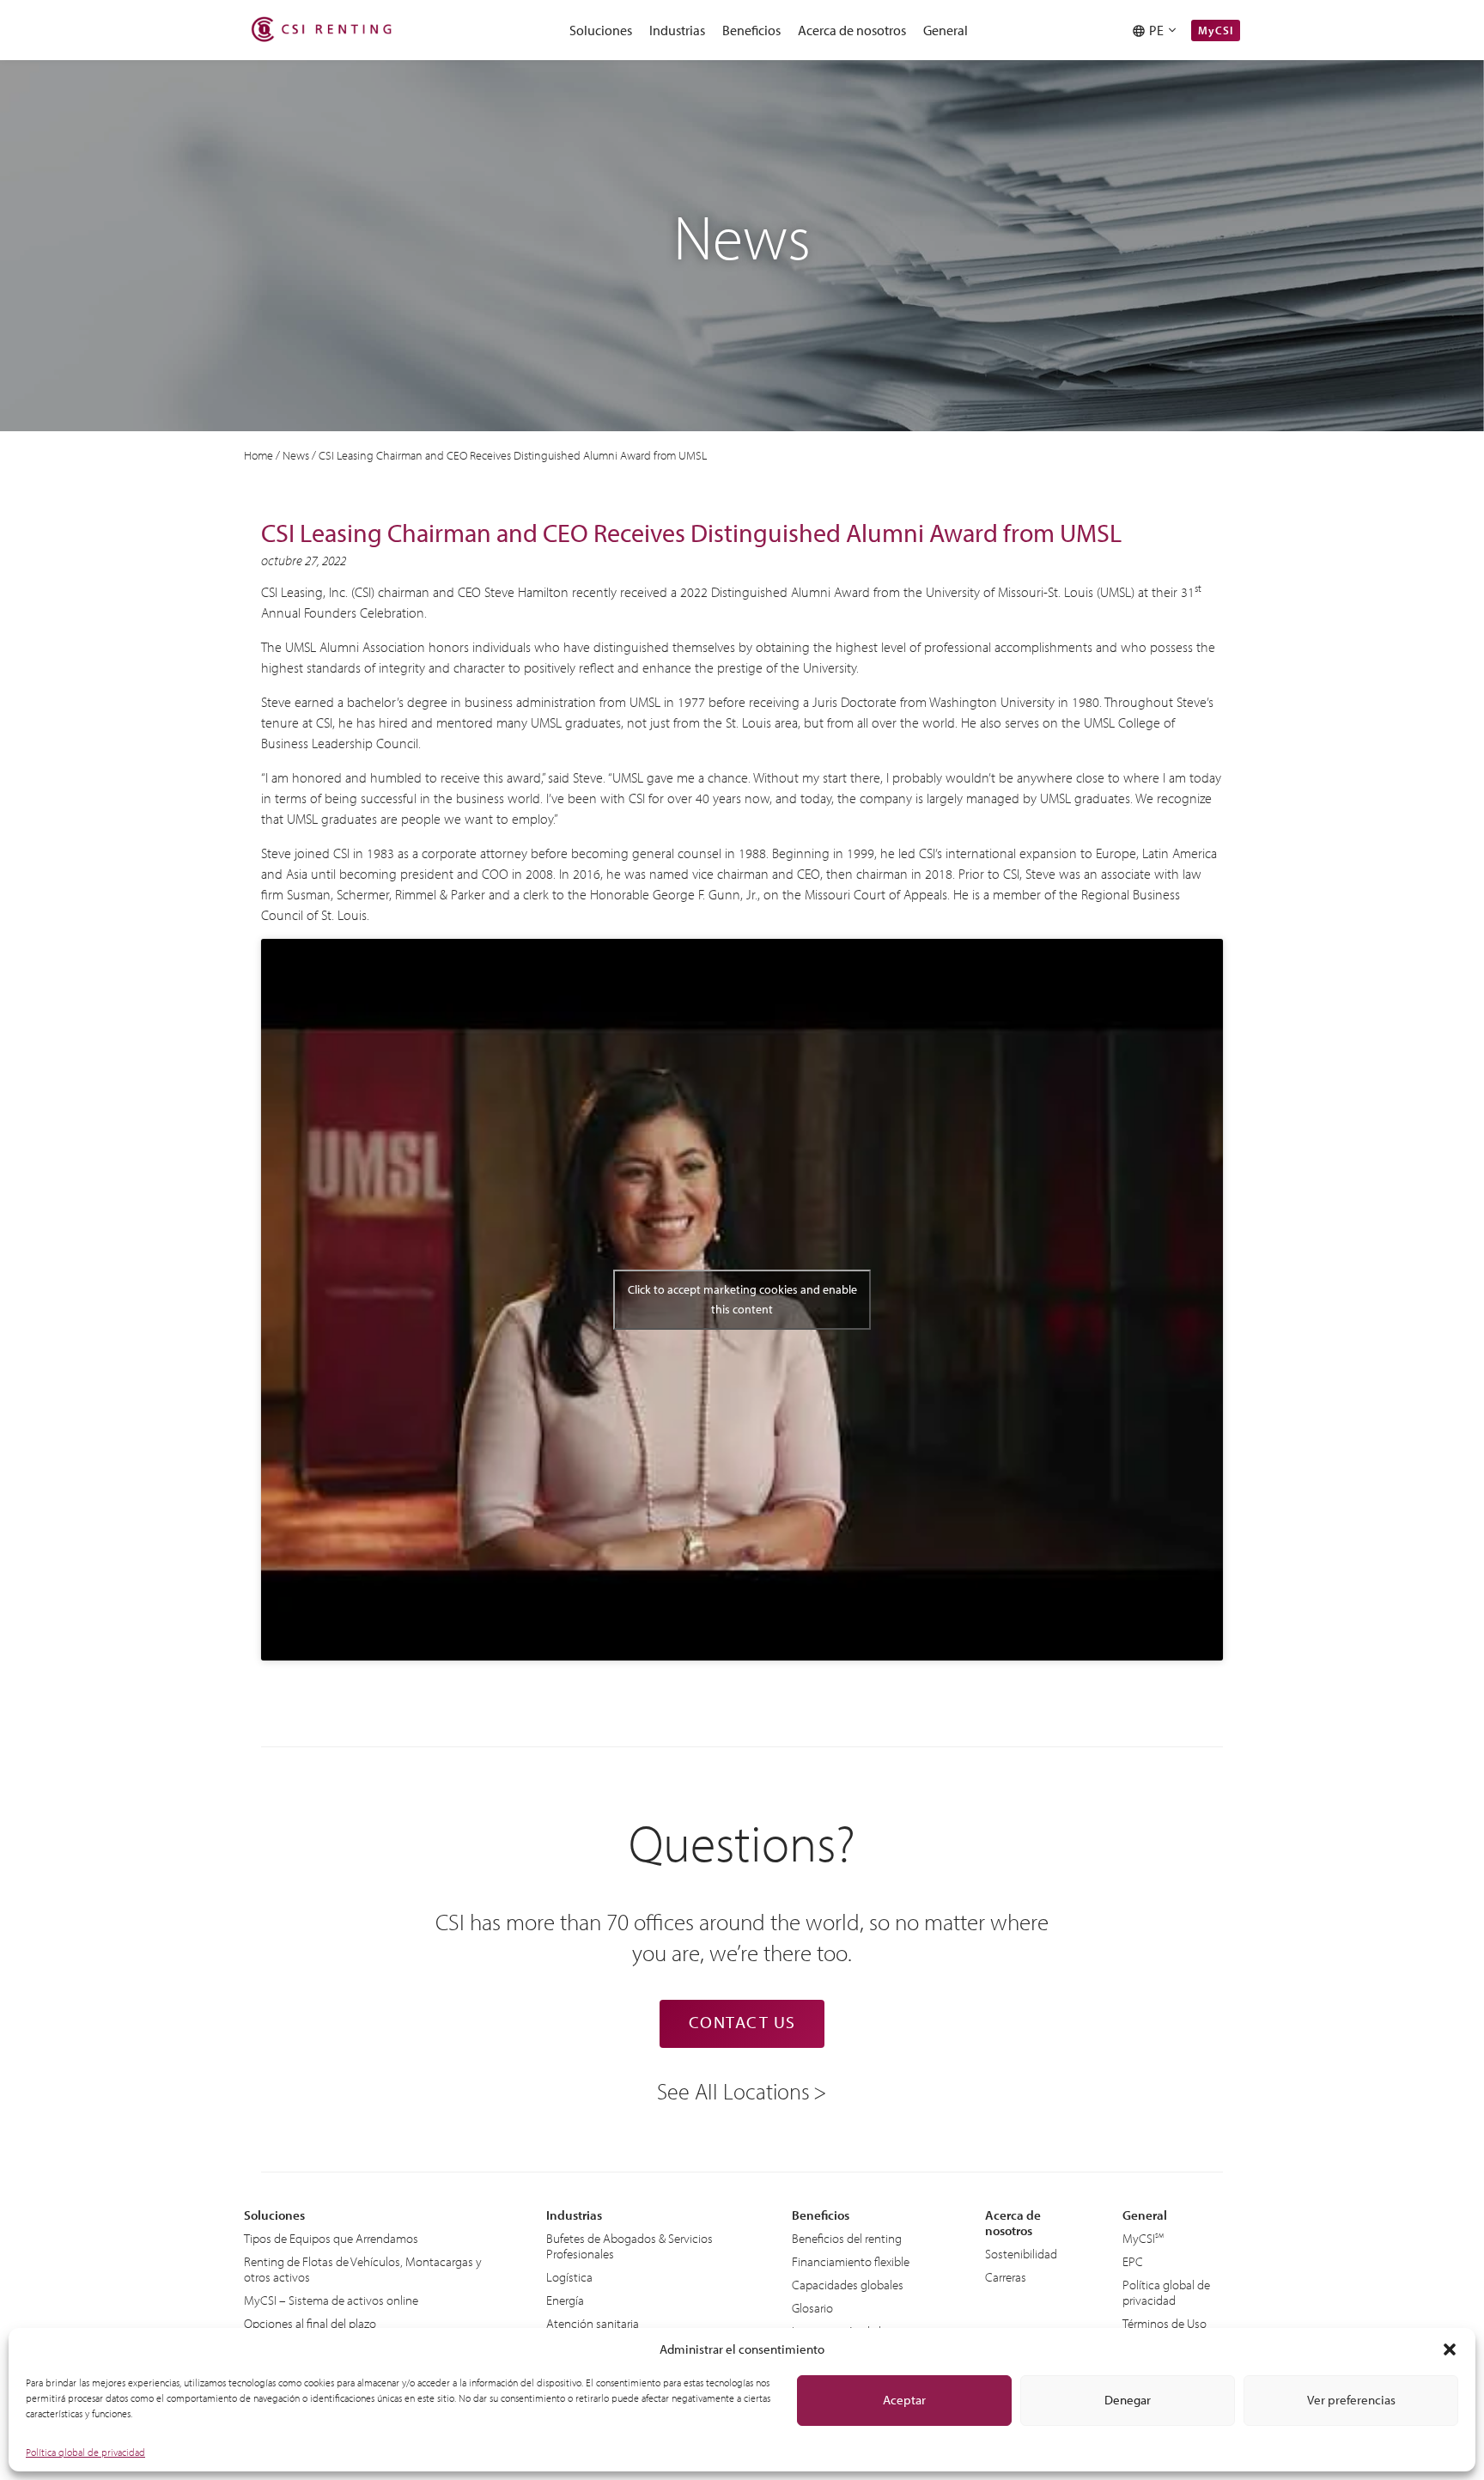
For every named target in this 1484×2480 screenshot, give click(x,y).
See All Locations (733, 2090)
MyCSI (941, 61)
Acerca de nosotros (852, 30)
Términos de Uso (1165, 2323)
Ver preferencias (1351, 2400)
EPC (1133, 2261)
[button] (1450, 2349)
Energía (565, 2300)
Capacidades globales (848, 2285)
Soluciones (601, 30)
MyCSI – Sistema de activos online (331, 2300)
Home (258, 455)
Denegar (1128, 2400)
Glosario (812, 2308)
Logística (569, 2277)
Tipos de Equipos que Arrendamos (331, 2238)
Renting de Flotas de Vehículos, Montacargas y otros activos (363, 2269)
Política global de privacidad (85, 2452)
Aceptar (904, 2400)
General (946, 30)
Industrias (677, 30)
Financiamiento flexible (851, 2261)
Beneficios (751, 30)
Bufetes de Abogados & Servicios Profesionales (629, 2246)
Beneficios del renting (847, 2238)
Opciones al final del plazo (310, 2323)
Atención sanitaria (593, 2323)
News (296, 455)
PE (1159, 30)
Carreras (1006, 2277)
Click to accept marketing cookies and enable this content (742, 1299)
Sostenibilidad (1021, 2254)
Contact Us (742, 2022)
